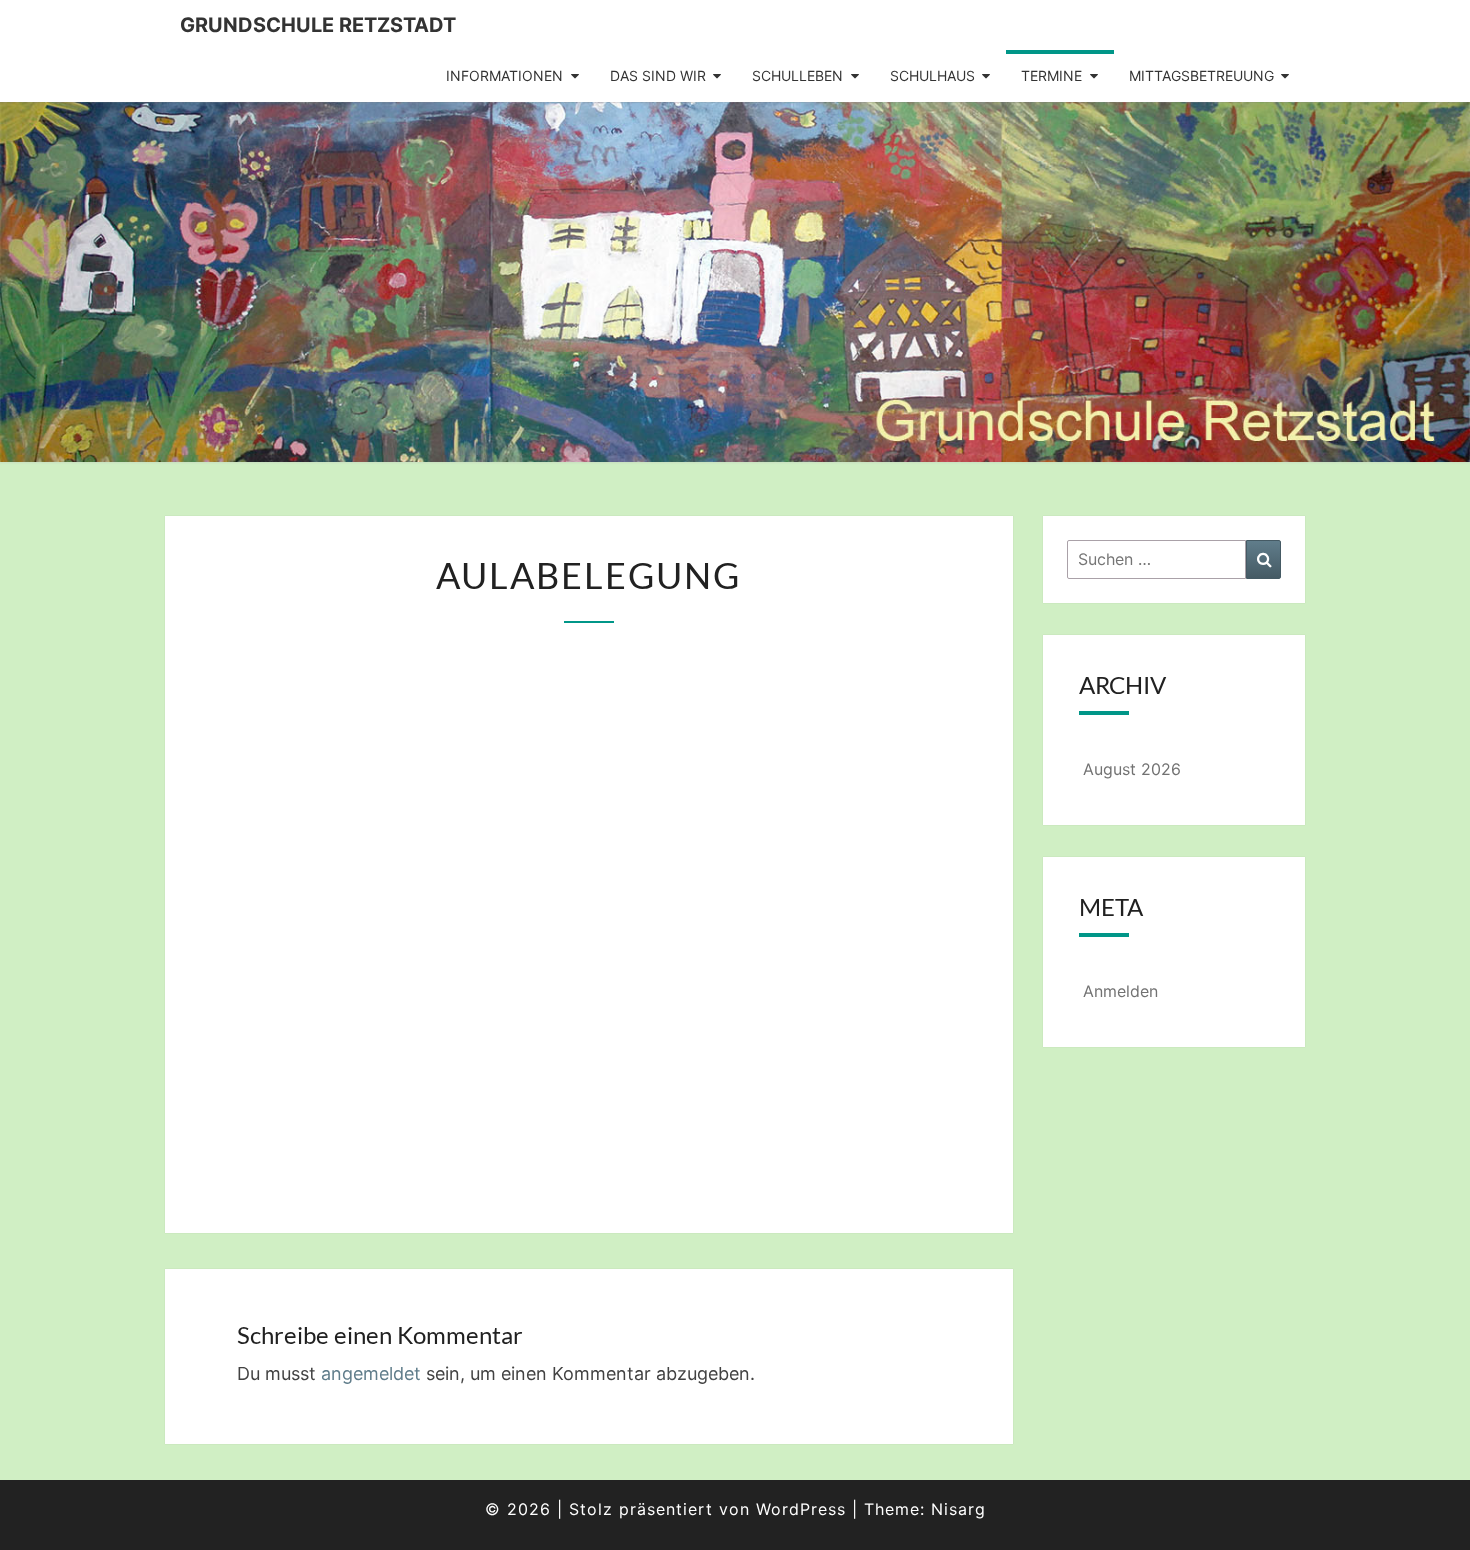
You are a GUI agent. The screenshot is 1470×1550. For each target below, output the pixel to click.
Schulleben (797, 75)
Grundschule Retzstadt (318, 25)
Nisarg (958, 1509)
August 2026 (1132, 769)
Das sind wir (658, 75)
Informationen (504, 75)
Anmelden (1120, 991)
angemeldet (371, 1373)
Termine (1051, 75)
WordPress (801, 1509)
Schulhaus (932, 75)
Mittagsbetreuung (1201, 75)
